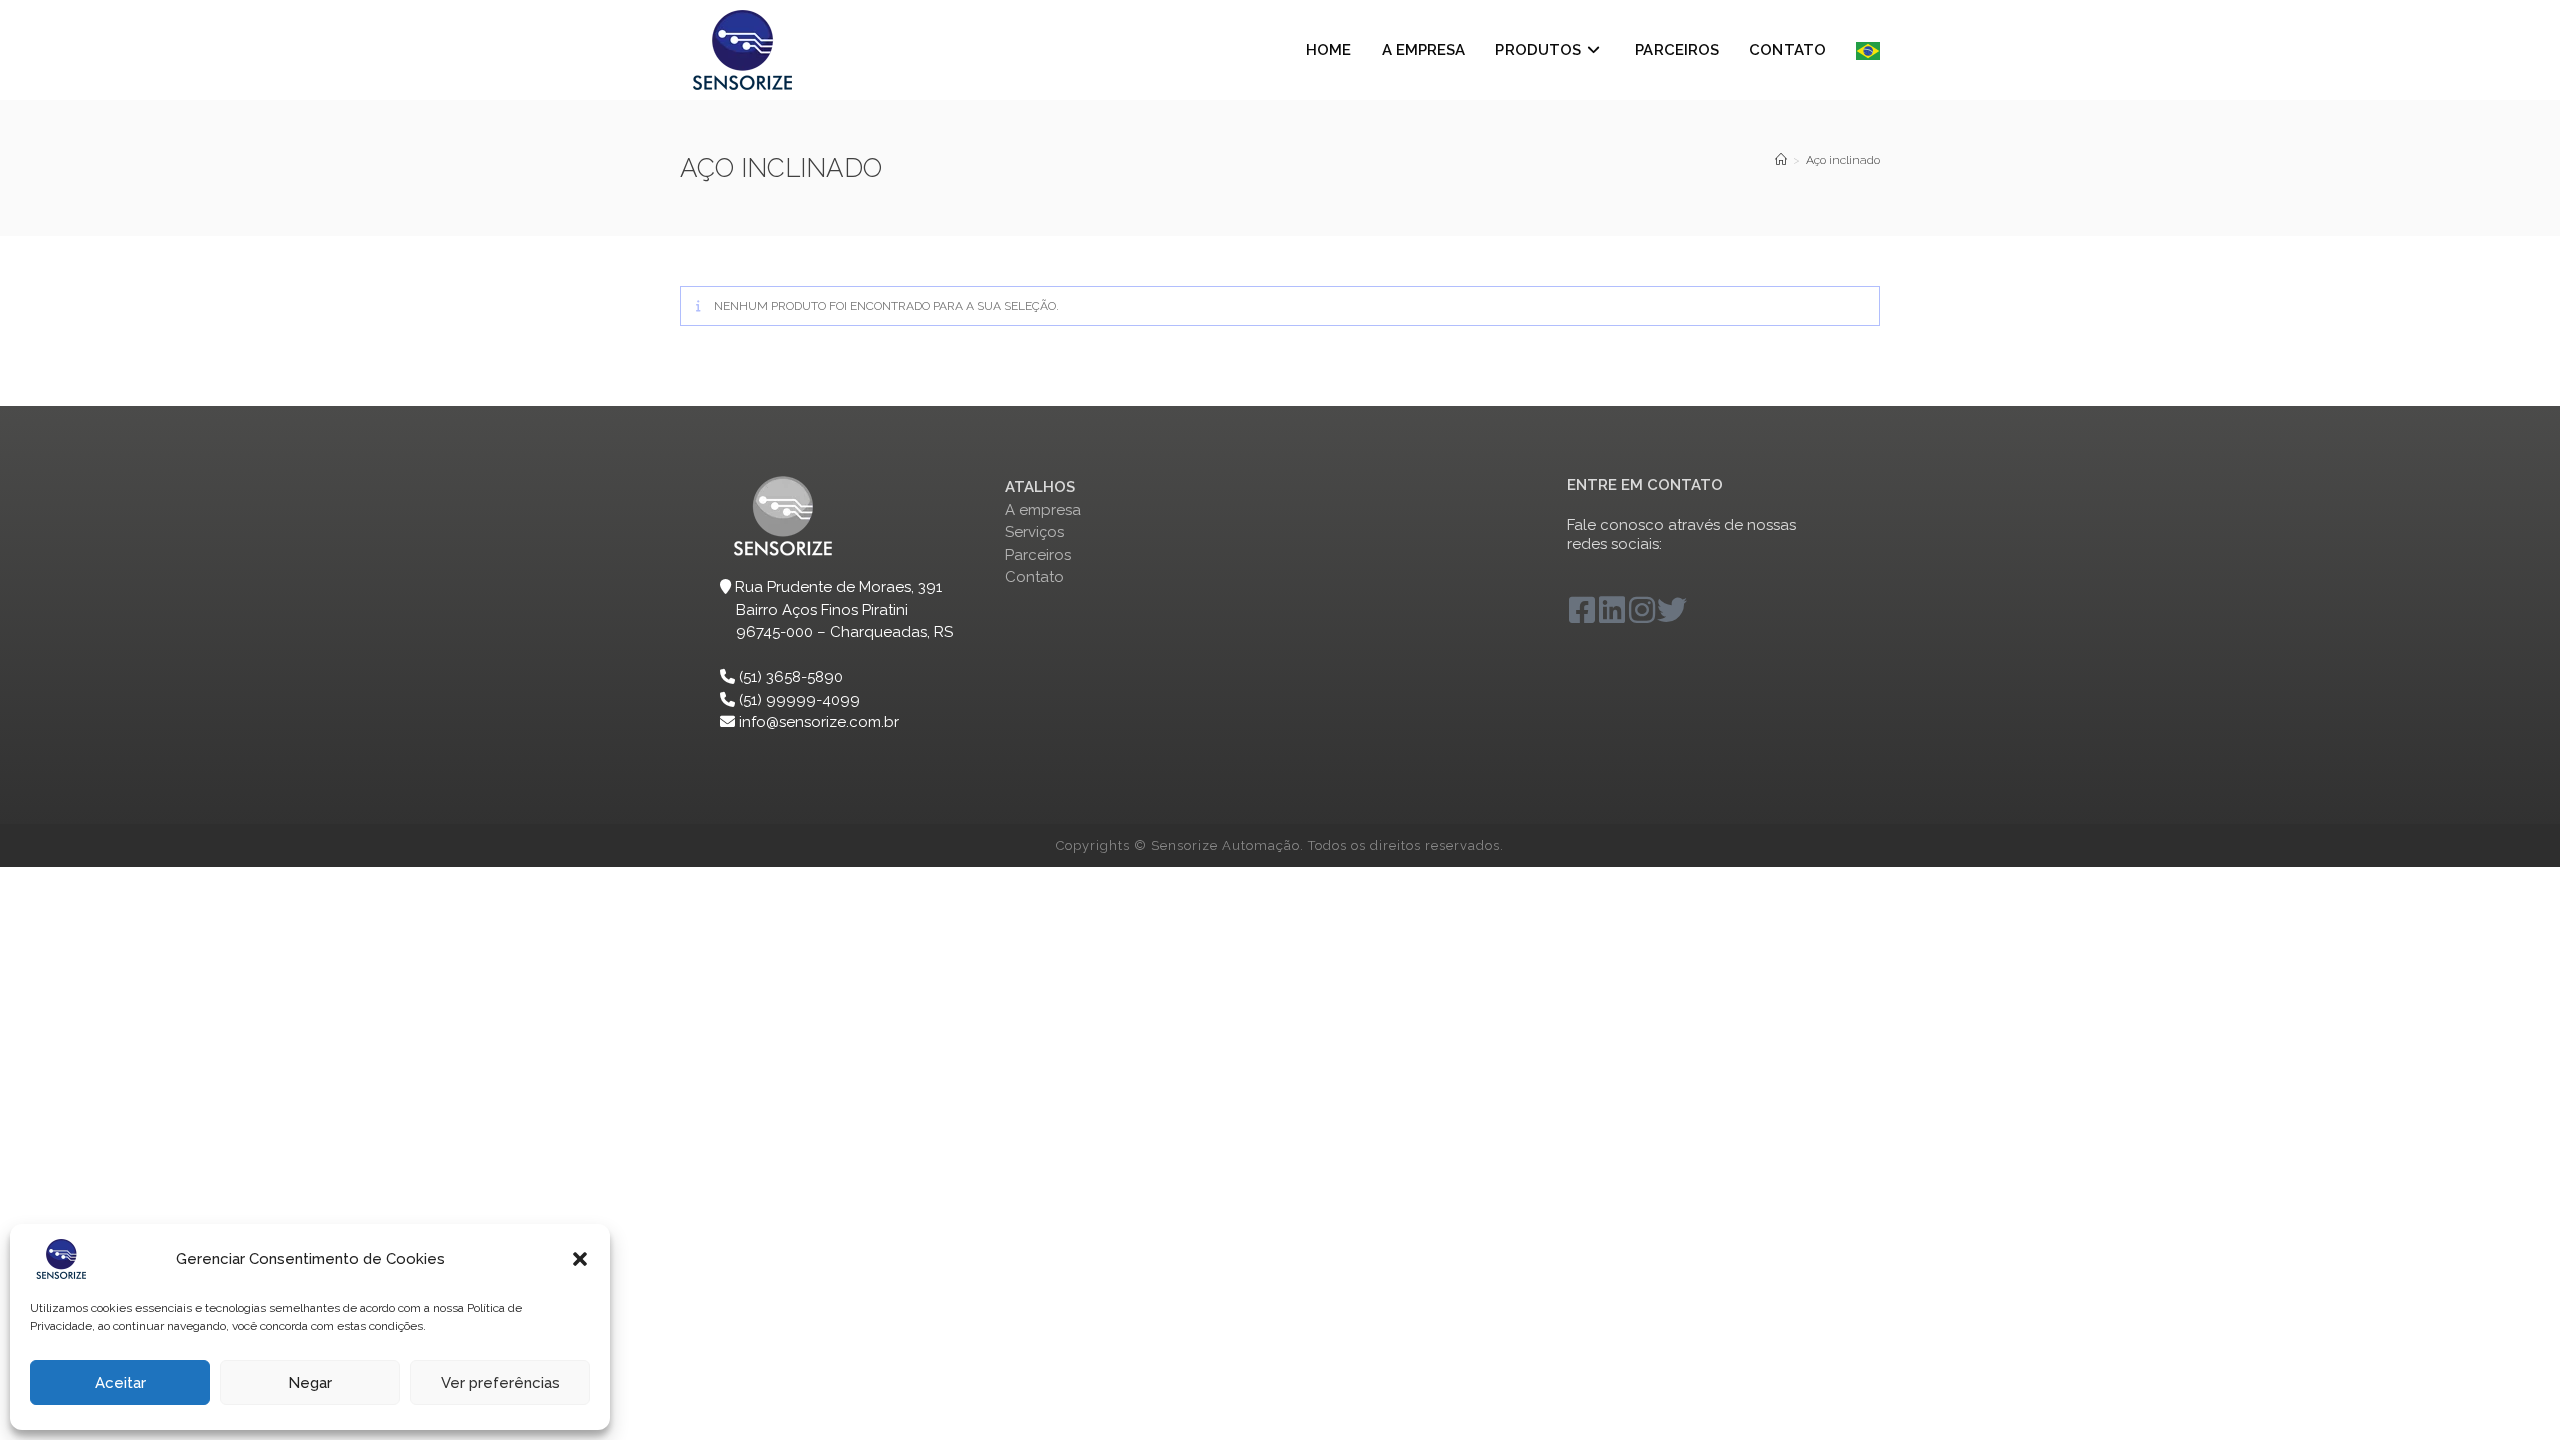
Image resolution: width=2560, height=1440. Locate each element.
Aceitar (120, 1383)
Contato (1034, 577)
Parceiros (1038, 555)
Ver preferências (500, 1383)
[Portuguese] (1868, 50)
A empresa (1043, 510)
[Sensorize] (1781, 160)
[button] (580, 1259)
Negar (310, 1383)
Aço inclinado (1843, 160)
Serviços (1034, 532)
